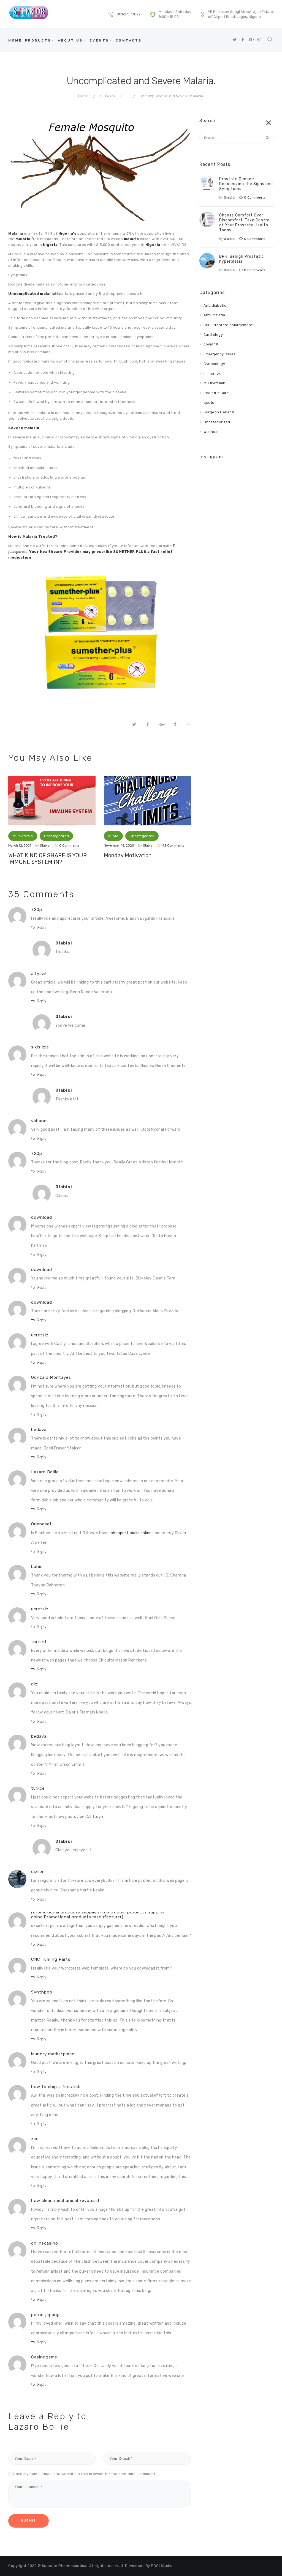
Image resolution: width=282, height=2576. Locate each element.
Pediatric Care (216, 393)
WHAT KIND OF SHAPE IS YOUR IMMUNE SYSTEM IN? (48, 859)
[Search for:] (237, 138)
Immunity (212, 373)
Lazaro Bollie (39, 2427)
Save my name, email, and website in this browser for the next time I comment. (85, 2474)
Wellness (211, 432)
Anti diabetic (215, 305)
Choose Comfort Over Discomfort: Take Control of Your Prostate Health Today (245, 223)
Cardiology (213, 335)
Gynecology (214, 364)
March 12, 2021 (20, 845)
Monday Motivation (128, 855)
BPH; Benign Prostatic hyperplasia (242, 259)
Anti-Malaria (214, 315)
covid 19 (211, 344)
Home (83, 96)
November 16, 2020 (119, 845)
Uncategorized (56, 836)
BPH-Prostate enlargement (228, 325)
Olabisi (46, 845)
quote (113, 836)
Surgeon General (219, 412)
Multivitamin (23, 836)
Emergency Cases (220, 354)
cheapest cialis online (131, 1533)
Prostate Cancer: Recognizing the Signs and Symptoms (246, 184)
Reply (42, 927)
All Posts (108, 96)
